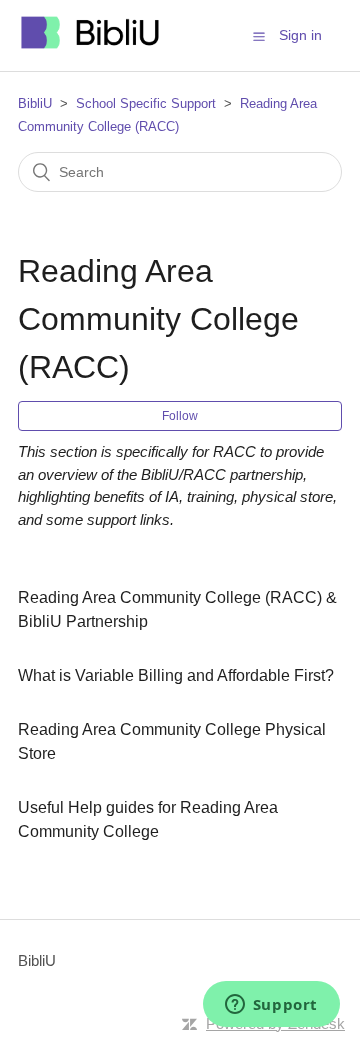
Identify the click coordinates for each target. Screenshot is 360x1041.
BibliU (35, 103)
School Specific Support (146, 103)
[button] (259, 36)
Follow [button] (180, 416)
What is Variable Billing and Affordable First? (176, 675)
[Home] (91, 45)
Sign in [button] (300, 35)
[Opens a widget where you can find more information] (271, 1006)
